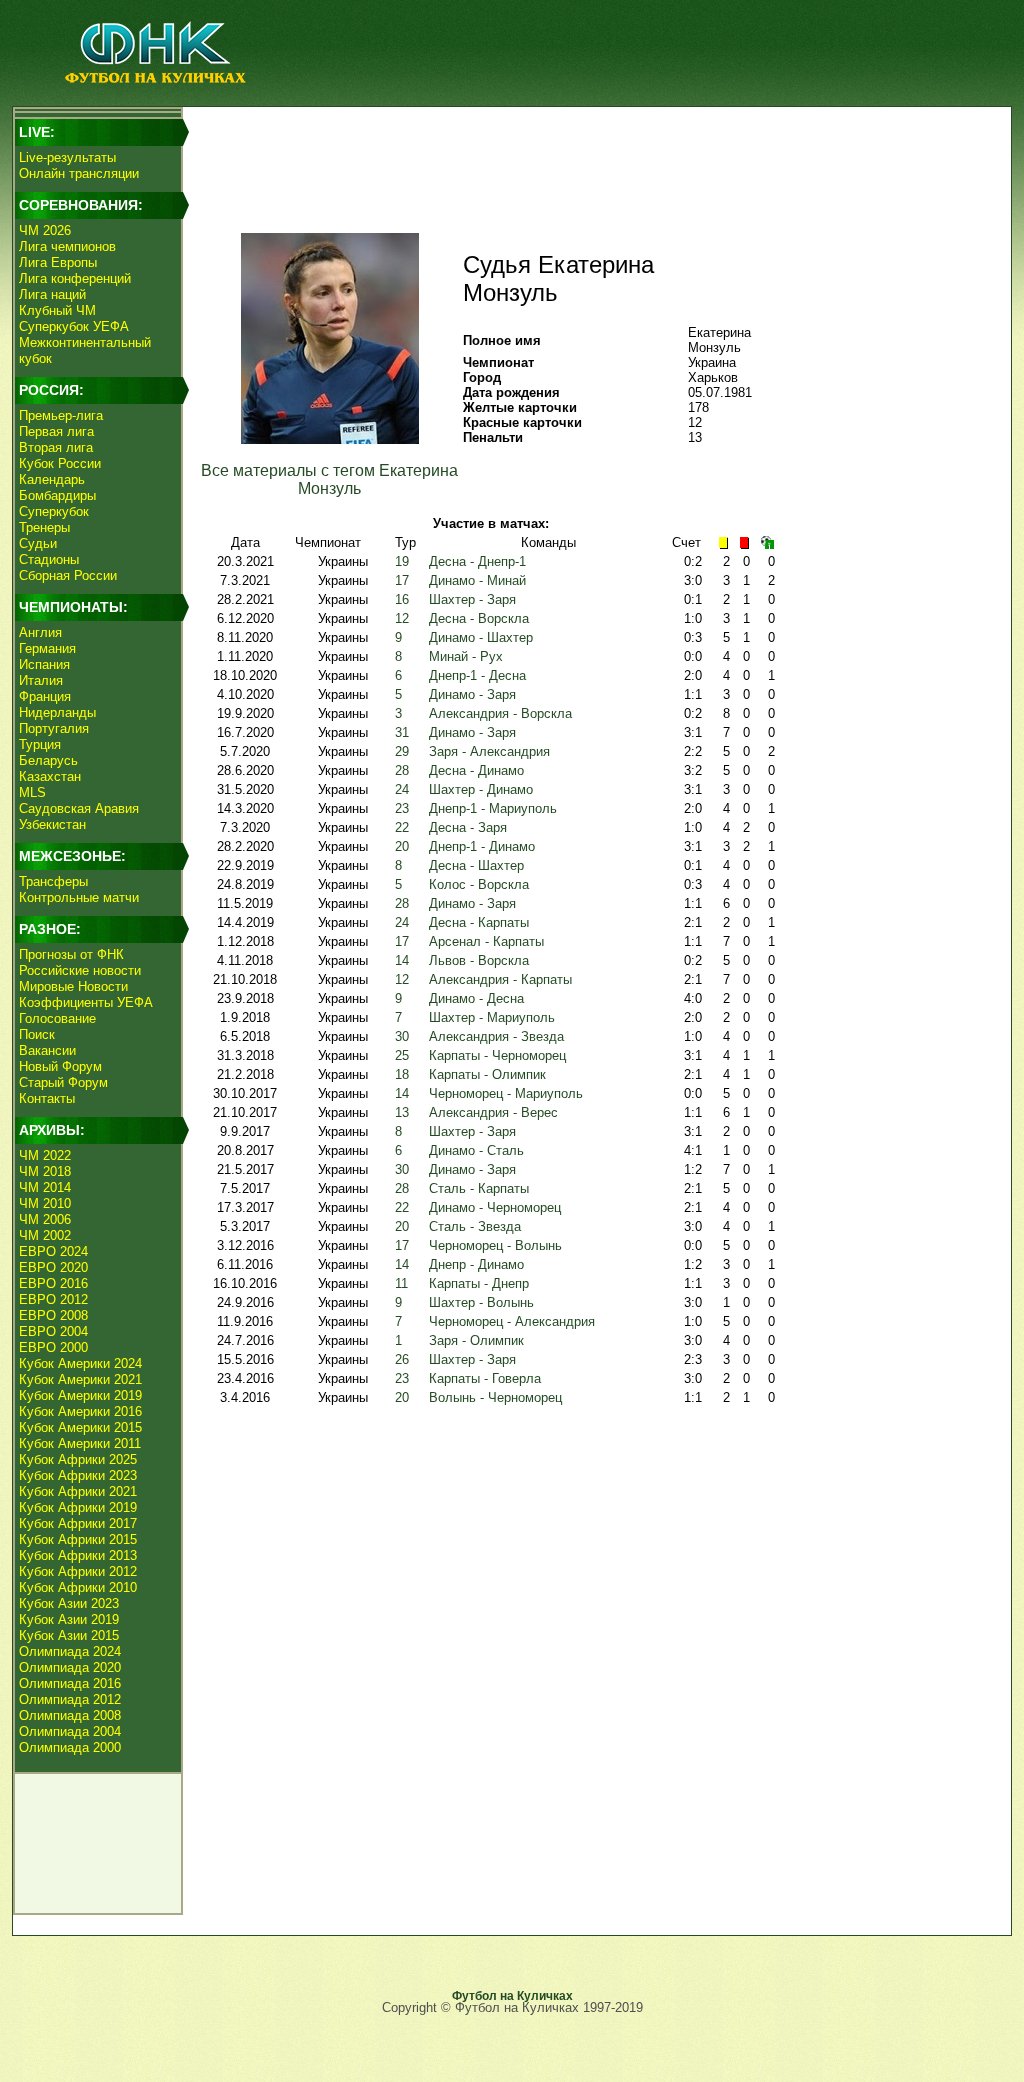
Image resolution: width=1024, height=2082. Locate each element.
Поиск (37, 1034)
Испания (44, 664)
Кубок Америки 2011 (80, 1443)
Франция (45, 696)
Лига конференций (75, 278)
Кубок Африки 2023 (78, 1475)
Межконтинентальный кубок (85, 350)
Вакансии (47, 1050)
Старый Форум (63, 1082)
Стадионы (49, 559)
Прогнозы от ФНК (71, 954)
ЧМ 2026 (45, 230)
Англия (40, 632)
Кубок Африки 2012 (78, 1571)
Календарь (52, 479)
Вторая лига (56, 447)
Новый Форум (60, 1066)
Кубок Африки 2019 (78, 1507)
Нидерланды (57, 712)
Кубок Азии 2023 (69, 1603)
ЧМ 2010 (45, 1203)
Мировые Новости (73, 986)
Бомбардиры (57, 495)
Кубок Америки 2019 (80, 1395)
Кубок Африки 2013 (78, 1555)
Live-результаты (67, 157)
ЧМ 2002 (45, 1235)
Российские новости (80, 970)
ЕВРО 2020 (53, 1267)
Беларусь (48, 760)
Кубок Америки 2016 (80, 1411)
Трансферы (53, 881)
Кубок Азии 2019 (69, 1619)
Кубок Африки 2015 (78, 1539)
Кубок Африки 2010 (78, 1587)
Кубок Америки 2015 (80, 1427)
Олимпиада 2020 (70, 1667)
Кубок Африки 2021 (78, 1491)
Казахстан (50, 776)
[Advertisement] (593, 156)
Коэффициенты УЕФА (86, 1002)
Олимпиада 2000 (70, 1747)
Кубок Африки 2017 (78, 1523)
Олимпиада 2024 (70, 1651)
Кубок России (60, 463)
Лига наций (52, 294)
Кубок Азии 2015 (69, 1635)
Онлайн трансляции (79, 173)
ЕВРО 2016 (53, 1283)
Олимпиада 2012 (70, 1699)
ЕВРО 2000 (53, 1347)
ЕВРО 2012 (53, 1299)
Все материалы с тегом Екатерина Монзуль (329, 479)
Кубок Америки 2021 (80, 1379)
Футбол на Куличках (512, 1996)
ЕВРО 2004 (53, 1331)
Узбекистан (52, 824)
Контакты (47, 1098)
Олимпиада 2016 (70, 1683)
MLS (32, 792)
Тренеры (44, 527)
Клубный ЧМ (57, 310)
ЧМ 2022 (45, 1155)
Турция (40, 744)
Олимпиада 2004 (70, 1731)
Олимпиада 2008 (70, 1715)
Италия (41, 680)
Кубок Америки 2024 (80, 1363)
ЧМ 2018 (45, 1171)
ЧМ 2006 (45, 1219)
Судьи (38, 543)
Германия (47, 648)
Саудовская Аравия (79, 808)
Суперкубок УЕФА (74, 326)
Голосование (57, 1018)
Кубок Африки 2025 (78, 1459)
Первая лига (56, 431)
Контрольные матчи (79, 897)
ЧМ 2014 (45, 1187)
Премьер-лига (61, 415)
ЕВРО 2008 (53, 1315)
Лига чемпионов (67, 246)
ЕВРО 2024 (53, 1251)
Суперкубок (54, 511)
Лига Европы (58, 262)
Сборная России (68, 575)
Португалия (54, 728)
